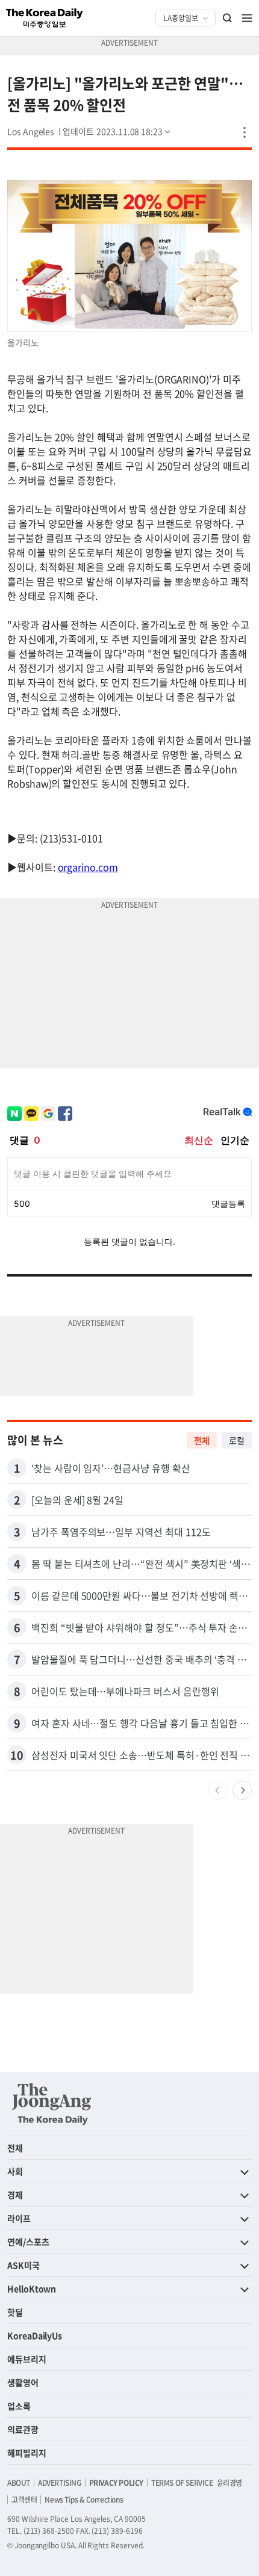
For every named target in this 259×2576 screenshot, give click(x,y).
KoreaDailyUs (35, 2335)
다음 (242, 1790)
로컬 (237, 1440)
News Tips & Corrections (84, 2500)
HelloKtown (32, 2288)
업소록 (19, 2406)
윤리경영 (229, 2483)
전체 (202, 1440)
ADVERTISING (60, 2483)
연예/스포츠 (28, 2242)
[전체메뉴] (247, 18)
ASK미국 (23, 2265)
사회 (15, 2171)
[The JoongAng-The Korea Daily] (52, 2104)
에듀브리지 (27, 2359)
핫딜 (15, 2312)
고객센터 (24, 2500)
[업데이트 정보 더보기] (117, 131)
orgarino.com (88, 867)
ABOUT (19, 2483)
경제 (15, 2195)
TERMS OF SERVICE (182, 2483)
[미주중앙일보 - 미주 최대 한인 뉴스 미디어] (45, 18)
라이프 (19, 2218)
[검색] (228, 18)
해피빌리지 (27, 2453)
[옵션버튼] (245, 132)
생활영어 (23, 2382)
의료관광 (23, 2429)
